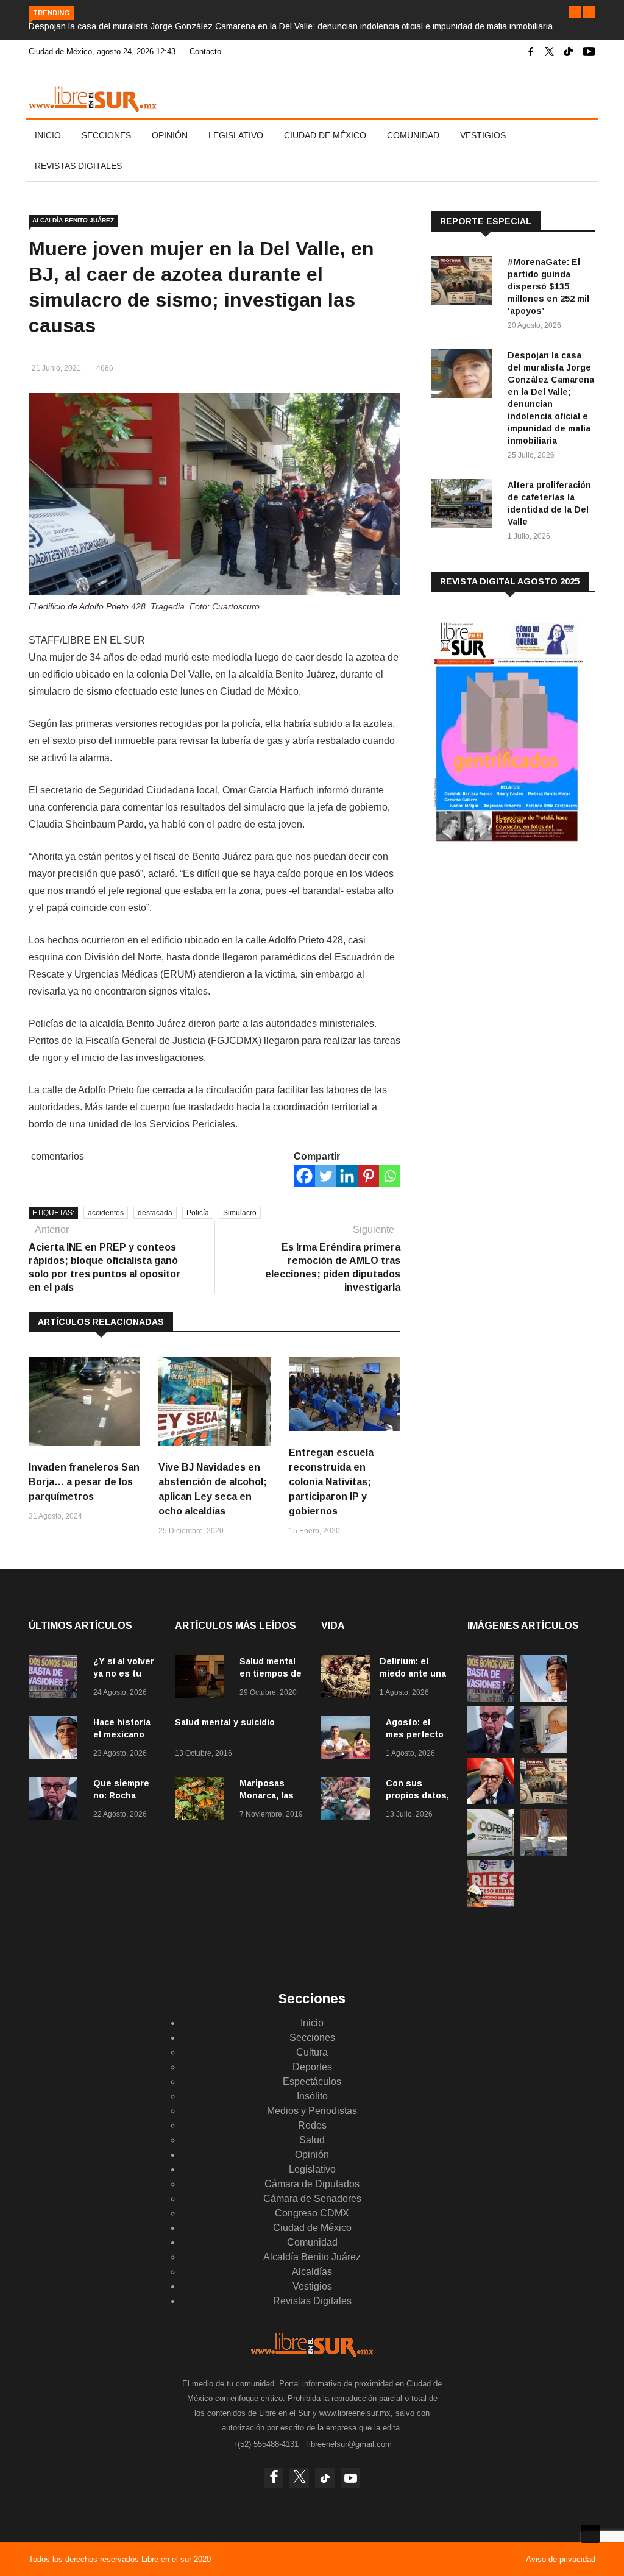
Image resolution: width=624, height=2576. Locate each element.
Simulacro (240, 1213)
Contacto (205, 51)
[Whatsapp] (390, 1176)
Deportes (312, 2067)
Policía (198, 1213)
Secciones (106, 135)
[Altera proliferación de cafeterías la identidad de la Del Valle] (464, 506)
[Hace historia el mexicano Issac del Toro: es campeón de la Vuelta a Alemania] (56, 1740)
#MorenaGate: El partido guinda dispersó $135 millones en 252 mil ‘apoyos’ (548, 286)
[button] (575, 12)
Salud (312, 2140)
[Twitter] (326, 1176)
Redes (312, 2125)
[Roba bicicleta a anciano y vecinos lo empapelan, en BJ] (543, 1852)
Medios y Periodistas (312, 2111)
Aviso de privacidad (561, 2559)
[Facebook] (304, 1176)
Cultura (312, 2052)
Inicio (48, 135)
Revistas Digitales (78, 166)
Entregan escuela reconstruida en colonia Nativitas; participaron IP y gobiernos (331, 1482)
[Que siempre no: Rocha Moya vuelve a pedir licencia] (56, 1801)
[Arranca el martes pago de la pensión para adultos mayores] (543, 1750)
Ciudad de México (325, 135)
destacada (155, 1213)
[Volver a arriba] (590, 2534)
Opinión (170, 135)
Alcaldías (312, 2272)
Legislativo (236, 135)
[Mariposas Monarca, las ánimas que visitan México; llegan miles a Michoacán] (202, 1801)
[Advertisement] (522, 953)
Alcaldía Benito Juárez (73, 220)
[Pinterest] (368, 1176)
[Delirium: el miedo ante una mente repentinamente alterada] (346, 1679)
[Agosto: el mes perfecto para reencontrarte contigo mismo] (349, 1740)
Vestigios (483, 135)
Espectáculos (312, 2081)
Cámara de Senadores (312, 2198)
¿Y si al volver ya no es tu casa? (124, 1673)
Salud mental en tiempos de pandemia (271, 1673)
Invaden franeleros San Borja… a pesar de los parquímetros (84, 1482)
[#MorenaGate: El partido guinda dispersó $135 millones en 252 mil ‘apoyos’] (464, 282)
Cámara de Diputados (312, 2184)
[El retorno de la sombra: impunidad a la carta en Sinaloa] (491, 1801)
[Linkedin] (347, 1176)
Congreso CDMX (312, 2213)
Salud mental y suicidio (225, 1722)
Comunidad (413, 135)
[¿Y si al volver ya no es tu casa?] (56, 1679)
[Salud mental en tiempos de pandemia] (202, 1679)
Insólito (312, 2096)
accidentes (106, 1213)
